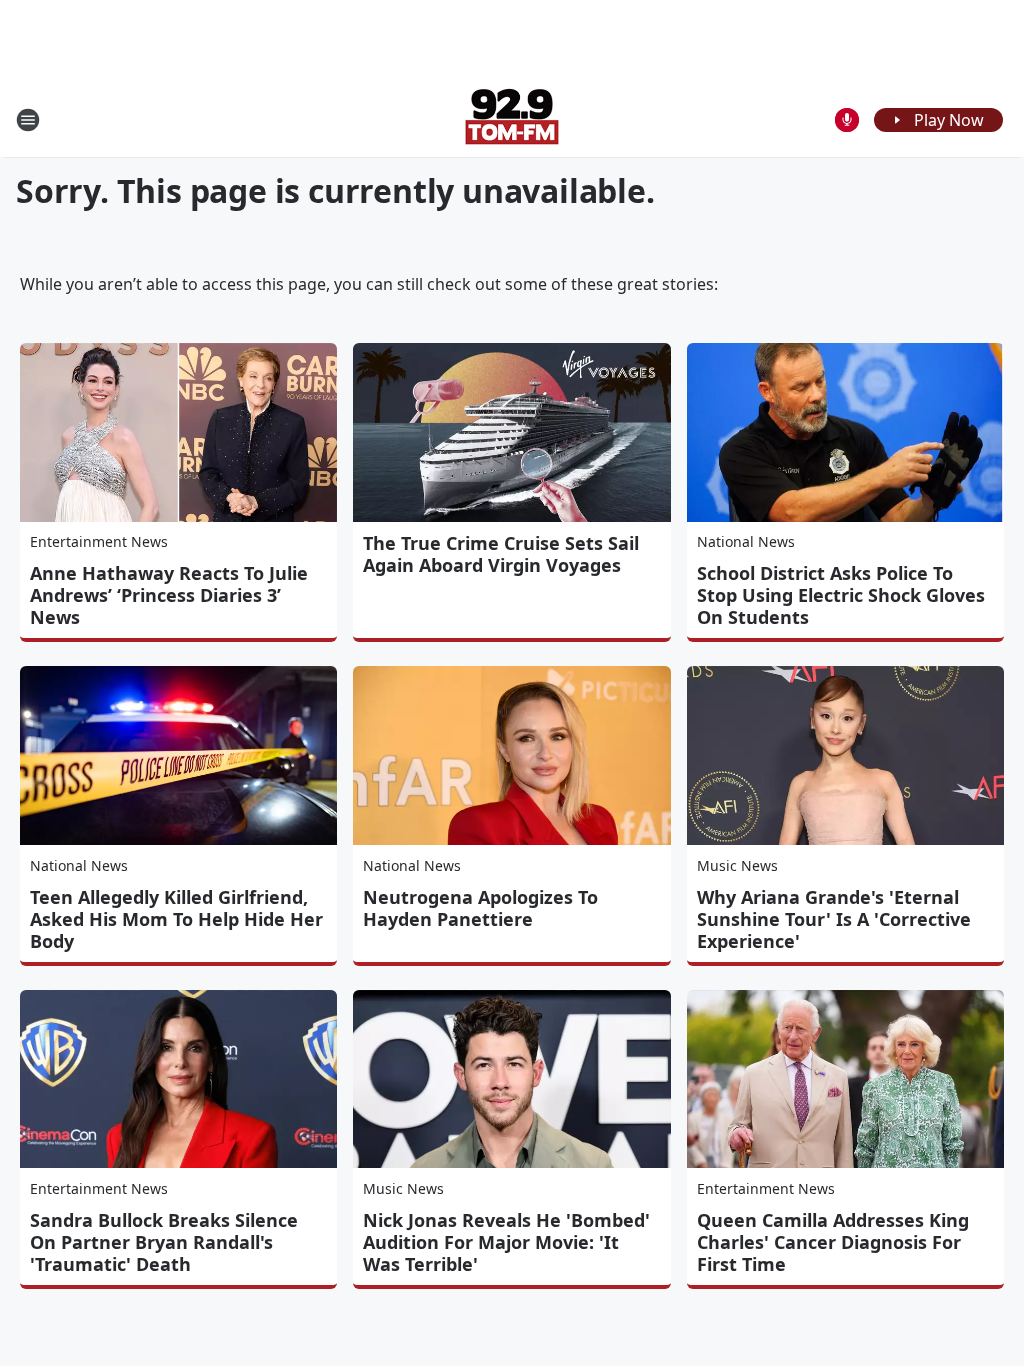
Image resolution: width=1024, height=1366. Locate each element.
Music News (737, 865)
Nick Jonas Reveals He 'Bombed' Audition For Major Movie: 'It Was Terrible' (506, 1242)
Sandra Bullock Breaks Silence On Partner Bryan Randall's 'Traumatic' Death (164, 1242)
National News (746, 541)
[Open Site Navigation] (28, 120)
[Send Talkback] (847, 120)
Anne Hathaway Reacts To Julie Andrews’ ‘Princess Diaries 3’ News (169, 595)
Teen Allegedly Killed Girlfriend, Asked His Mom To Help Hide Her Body (176, 919)
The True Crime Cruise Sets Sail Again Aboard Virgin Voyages (501, 554)
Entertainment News (99, 541)
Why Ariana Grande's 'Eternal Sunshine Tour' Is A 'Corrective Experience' (834, 919)
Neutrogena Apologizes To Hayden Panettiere (480, 908)
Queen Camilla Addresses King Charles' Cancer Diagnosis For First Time (833, 1242)
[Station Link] (512, 119)
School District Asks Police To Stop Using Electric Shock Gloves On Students (841, 595)
